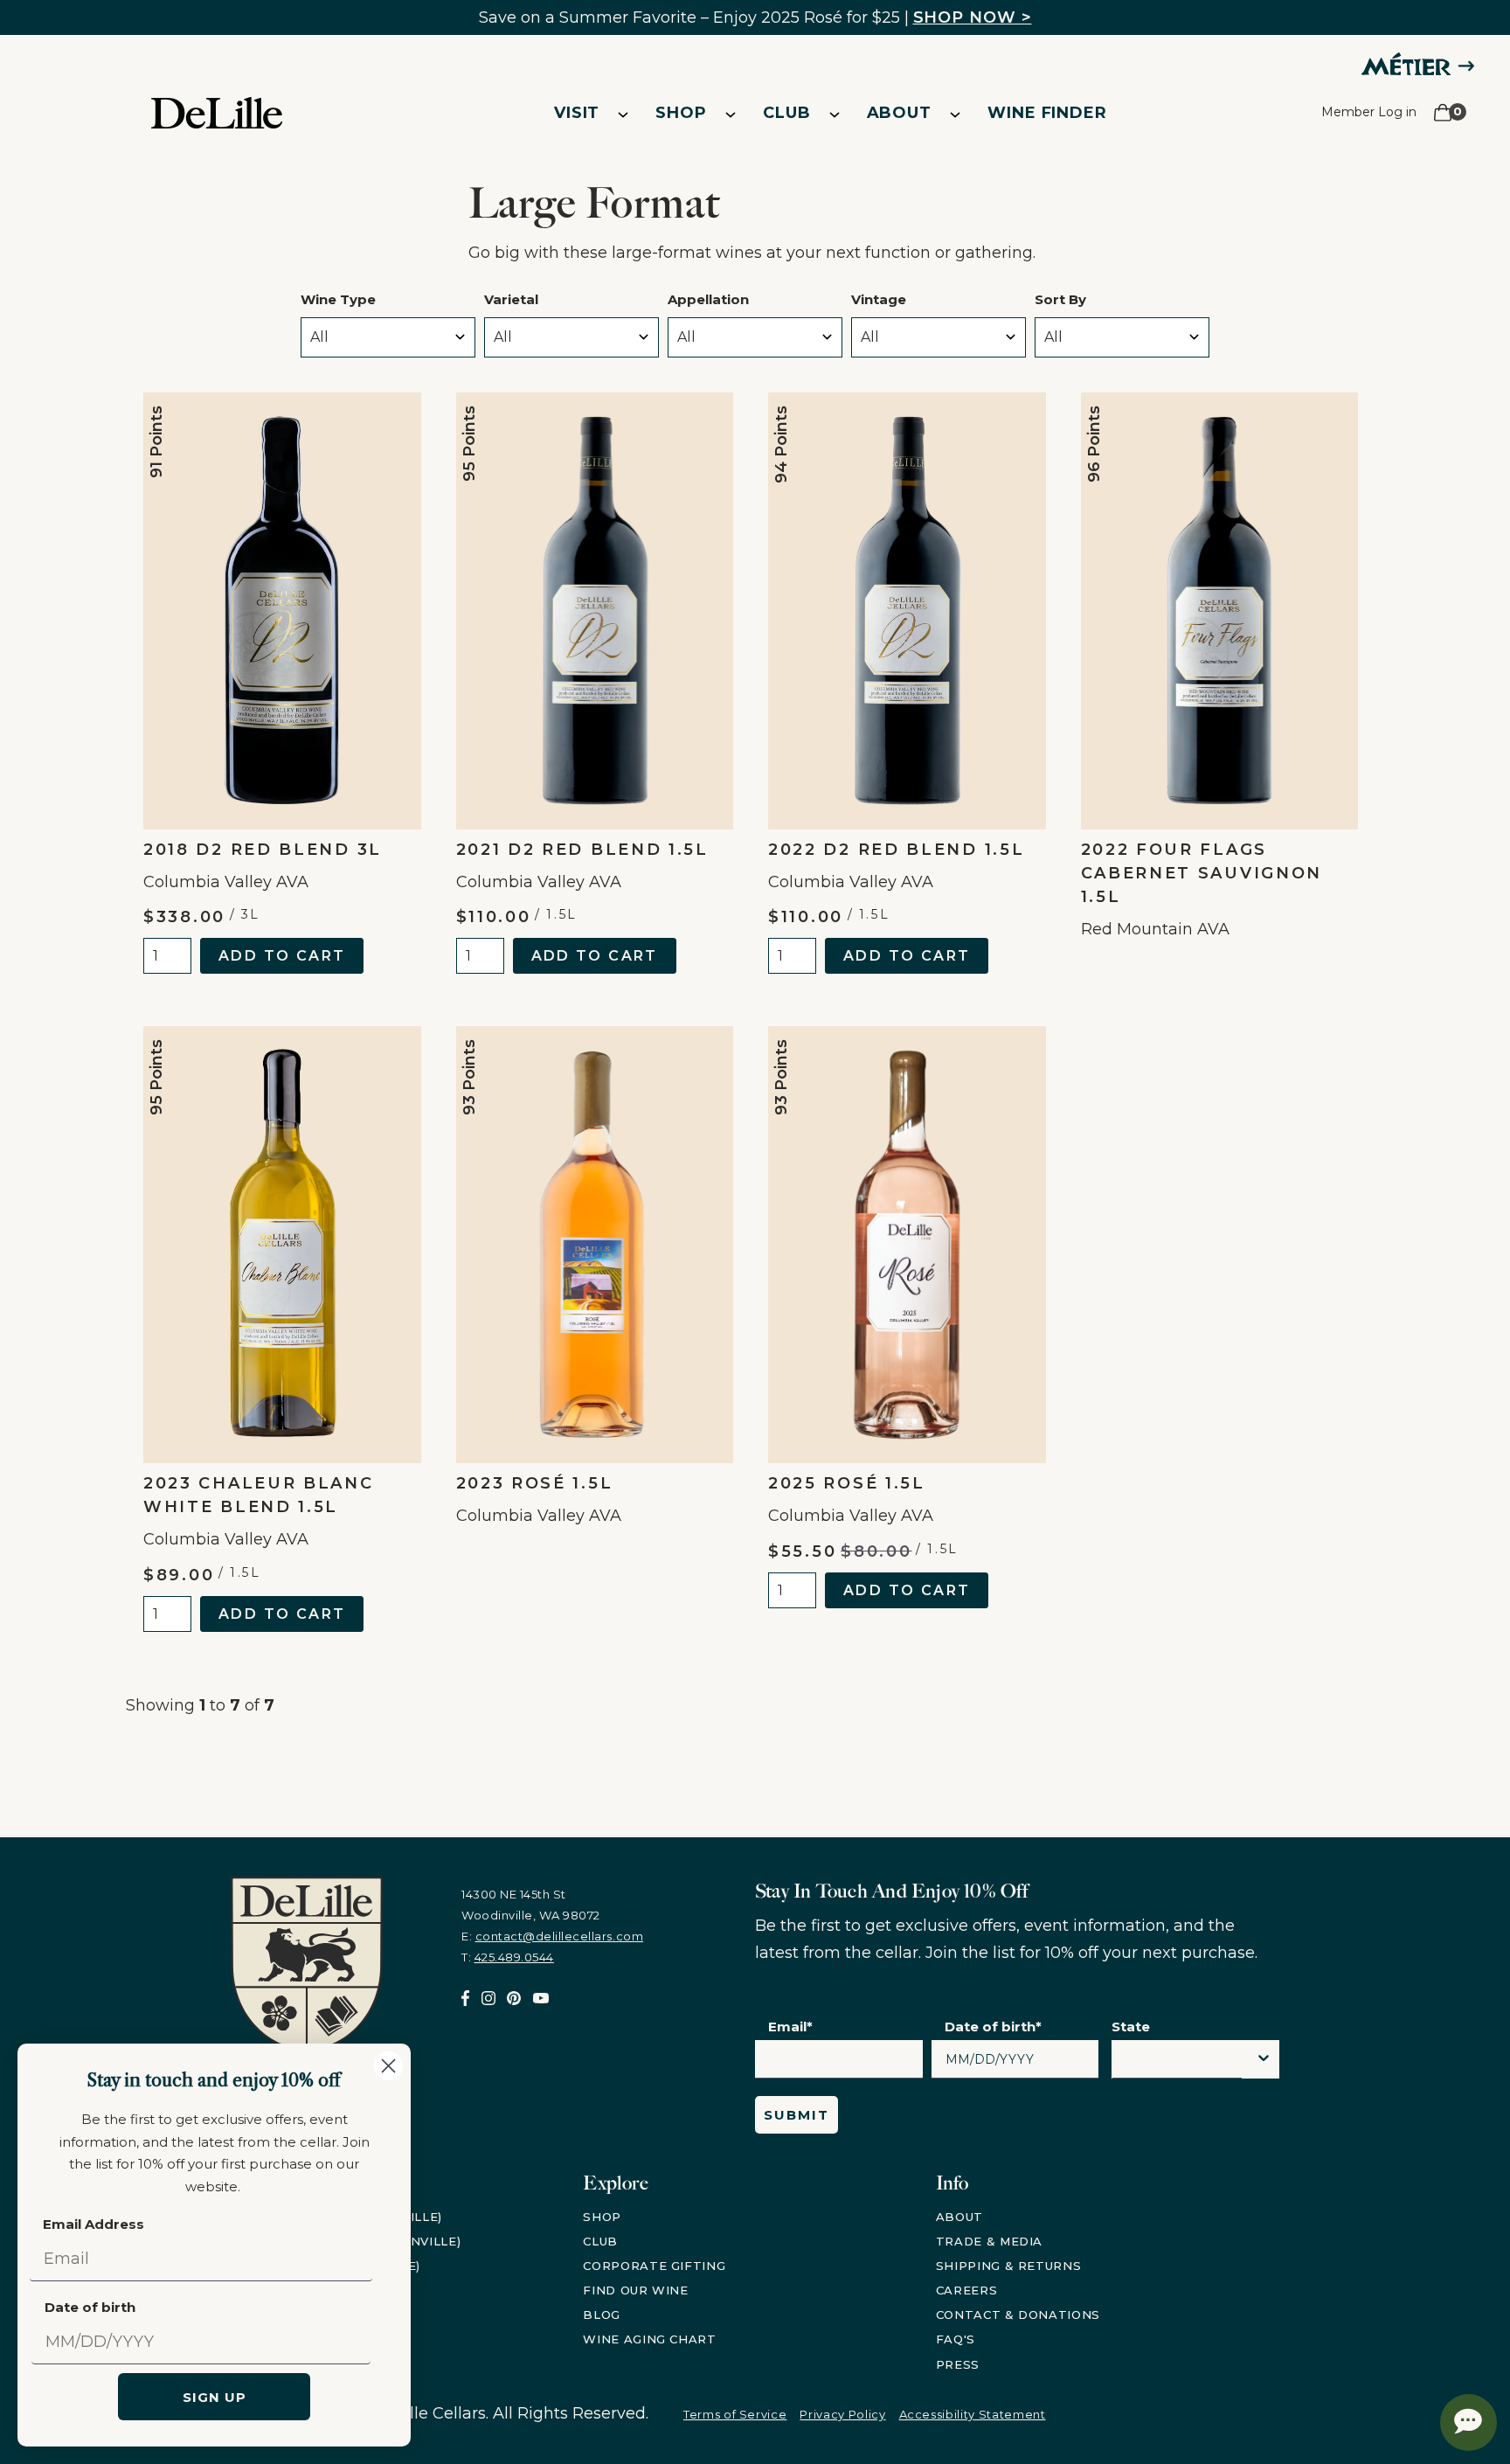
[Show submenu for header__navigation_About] (955, 114)
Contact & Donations (1018, 2315)
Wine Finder (1047, 113)
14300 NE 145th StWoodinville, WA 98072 (531, 1905)
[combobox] (1177, 2064)
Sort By (1060, 299)
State (1131, 2027)
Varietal (511, 299)
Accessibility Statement (973, 2414)
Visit (577, 113)
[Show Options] (1264, 2059)
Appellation (708, 299)
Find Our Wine (635, 2290)
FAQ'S (956, 2339)
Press (958, 2364)
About (900, 113)
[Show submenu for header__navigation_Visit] (623, 114)
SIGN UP (215, 2397)
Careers (967, 2290)
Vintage (879, 299)
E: (552, 1936)
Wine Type (338, 299)
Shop (681, 113)
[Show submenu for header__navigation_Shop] (731, 114)
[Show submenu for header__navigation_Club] (835, 114)
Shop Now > (973, 17)
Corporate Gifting (654, 2266)
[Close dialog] (388, 2066)
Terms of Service (735, 2414)
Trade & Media (989, 2241)
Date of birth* (993, 2027)
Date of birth (90, 2307)
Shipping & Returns (1009, 2266)
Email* (790, 2027)
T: (508, 1957)
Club (787, 113)
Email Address (94, 2224)
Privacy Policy (842, 2414)
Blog (602, 2315)
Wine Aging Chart (649, 2339)
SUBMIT (797, 2115)
